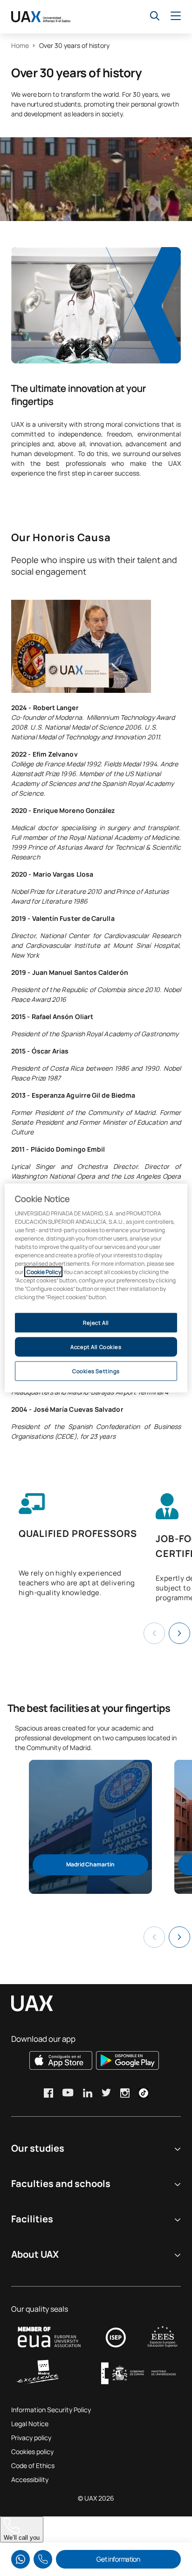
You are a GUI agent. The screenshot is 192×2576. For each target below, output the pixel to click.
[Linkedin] (88, 2093)
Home (20, 45)
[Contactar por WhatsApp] (21, 2559)
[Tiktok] (144, 2093)
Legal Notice (30, 2424)
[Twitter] (106, 2093)
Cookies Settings (96, 1371)
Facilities (32, 2219)
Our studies (38, 2148)
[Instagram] (125, 2093)
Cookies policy (32, 2452)
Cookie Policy (43, 1272)
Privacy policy (31, 2438)
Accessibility (30, 2479)
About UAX (35, 2254)
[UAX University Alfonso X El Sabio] (41, 17)
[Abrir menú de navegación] (176, 16)
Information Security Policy (51, 2410)
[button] (179, 1633)
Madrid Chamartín (90, 1864)
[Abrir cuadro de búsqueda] (155, 16)
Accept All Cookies (96, 1347)
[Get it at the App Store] (61, 2060)
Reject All (96, 1323)
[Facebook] (48, 2093)
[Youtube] (68, 2093)
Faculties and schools (61, 2184)
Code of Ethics (33, 2465)
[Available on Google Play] (127, 2060)
